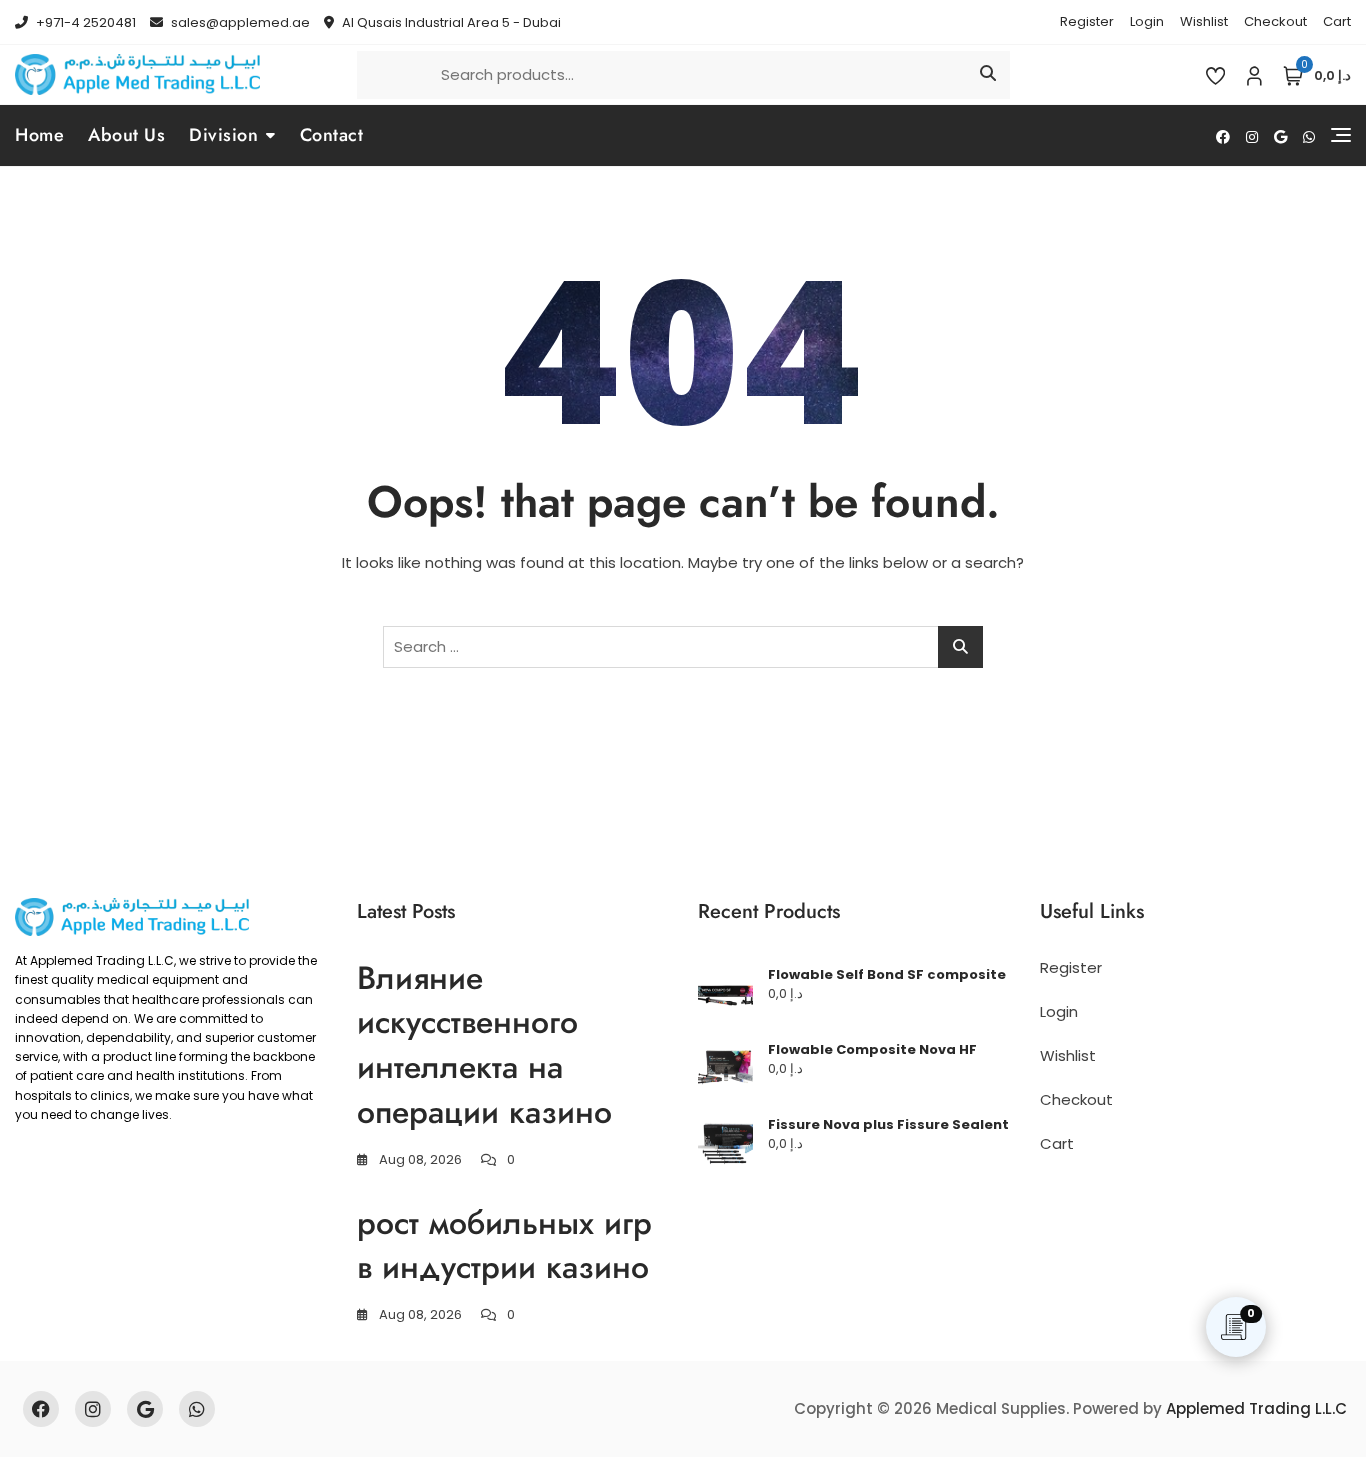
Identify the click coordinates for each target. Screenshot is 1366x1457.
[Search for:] (683, 647)
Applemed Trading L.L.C (1256, 1408)
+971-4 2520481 (84, 22)
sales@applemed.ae (239, 22)
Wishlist (1204, 21)
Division (223, 135)
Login (1147, 21)
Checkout (1275, 21)
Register (1087, 21)
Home (39, 135)
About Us (126, 135)
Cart (1337, 21)
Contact (332, 135)
